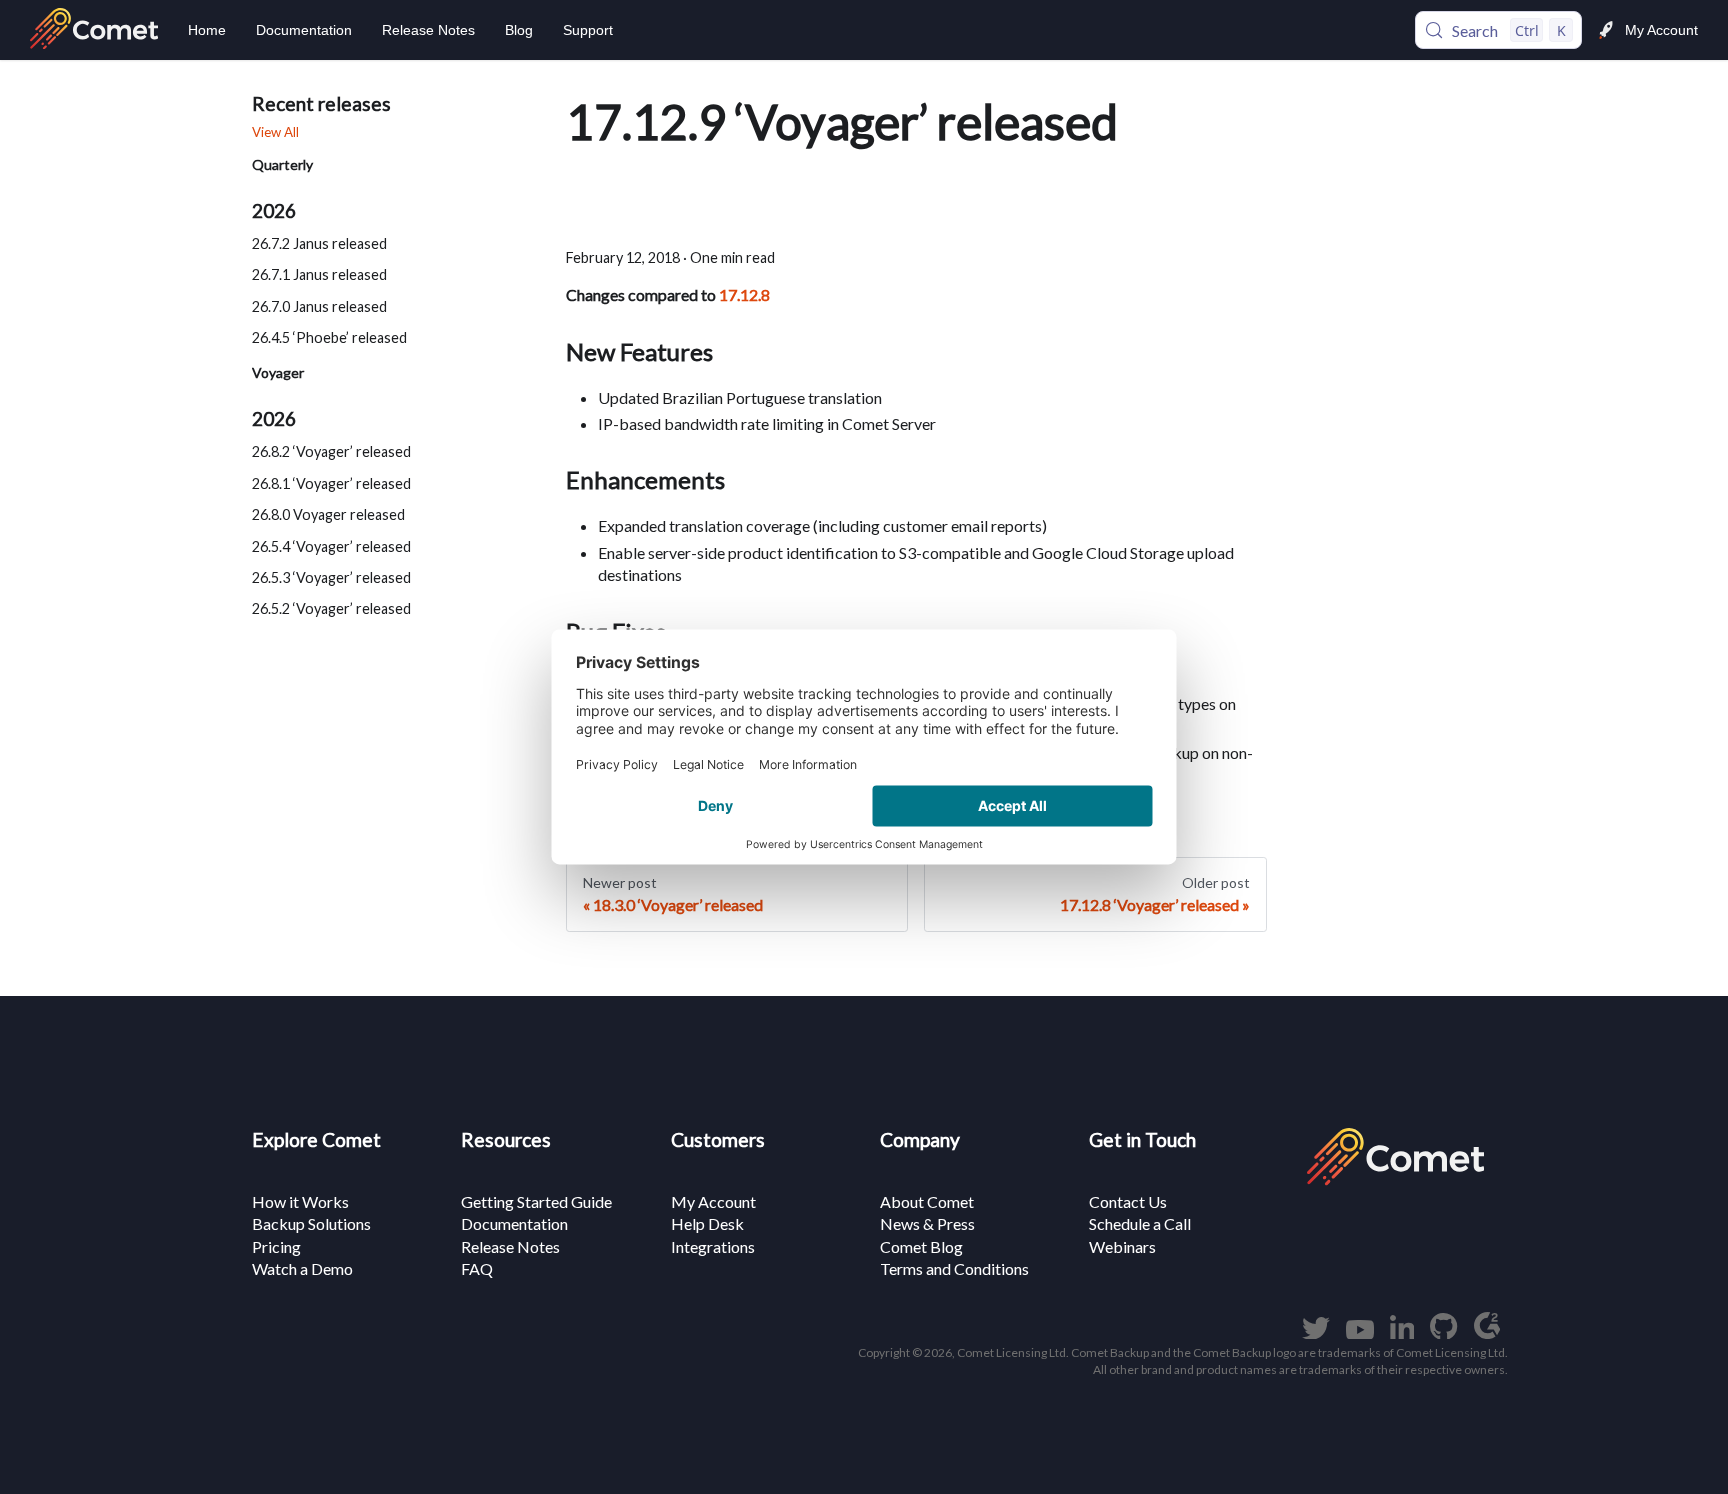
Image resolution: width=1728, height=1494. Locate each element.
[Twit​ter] (1316, 1332)
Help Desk (707, 1223)
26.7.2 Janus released (319, 243)
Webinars (1122, 1246)
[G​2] (1487, 1332)
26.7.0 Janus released (319, 306)
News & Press (927, 1223)
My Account (1661, 30)
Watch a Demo (302, 1268)
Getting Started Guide (536, 1201)
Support (588, 30)
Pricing (276, 1246)
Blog (519, 30)
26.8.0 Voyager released (328, 514)
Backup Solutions (311, 1223)
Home (207, 30)
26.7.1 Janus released (319, 274)
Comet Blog (921, 1246)
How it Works (300, 1201)
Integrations (713, 1246)
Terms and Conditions (954, 1268)
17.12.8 (744, 294)
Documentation (304, 30)
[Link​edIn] (1402, 1332)
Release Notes (428, 30)
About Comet (927, 1201)
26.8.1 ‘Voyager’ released (331, 483)
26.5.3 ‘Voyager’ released (331, 577)
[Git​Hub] (1443, 1332)
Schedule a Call (1140, 1223)
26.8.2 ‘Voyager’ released (331, 452)
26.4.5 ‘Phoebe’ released (329, 337)
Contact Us (1128, 1201)
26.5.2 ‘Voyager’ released (331, 608)
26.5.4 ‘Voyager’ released (331, 546)
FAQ (477, 1268)
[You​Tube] (1360, 1332)
